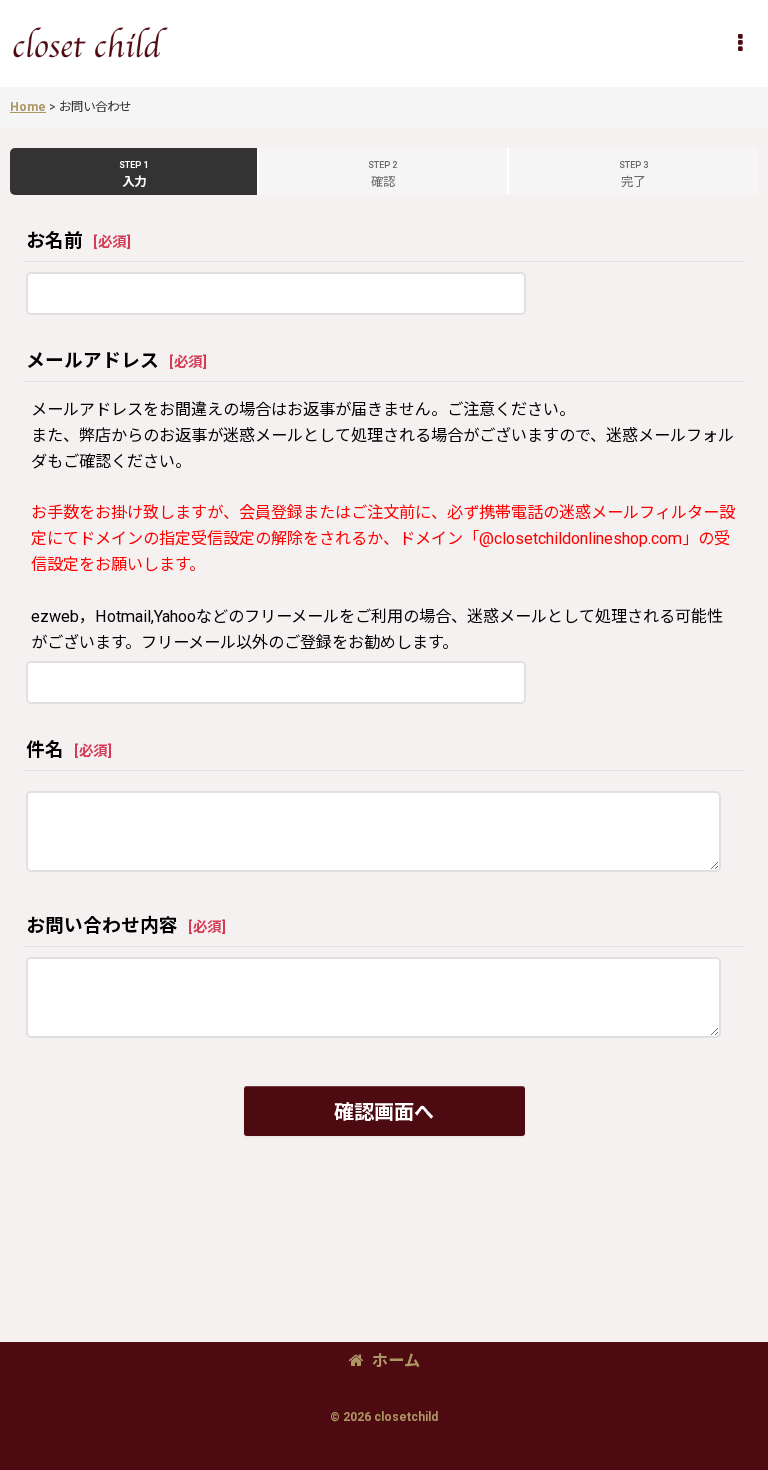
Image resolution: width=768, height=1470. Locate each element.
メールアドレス (92, 361)
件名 (45, 750)
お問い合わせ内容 (102, 926)
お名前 (54, 241)
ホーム (396, 1360)
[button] (740, 43)
